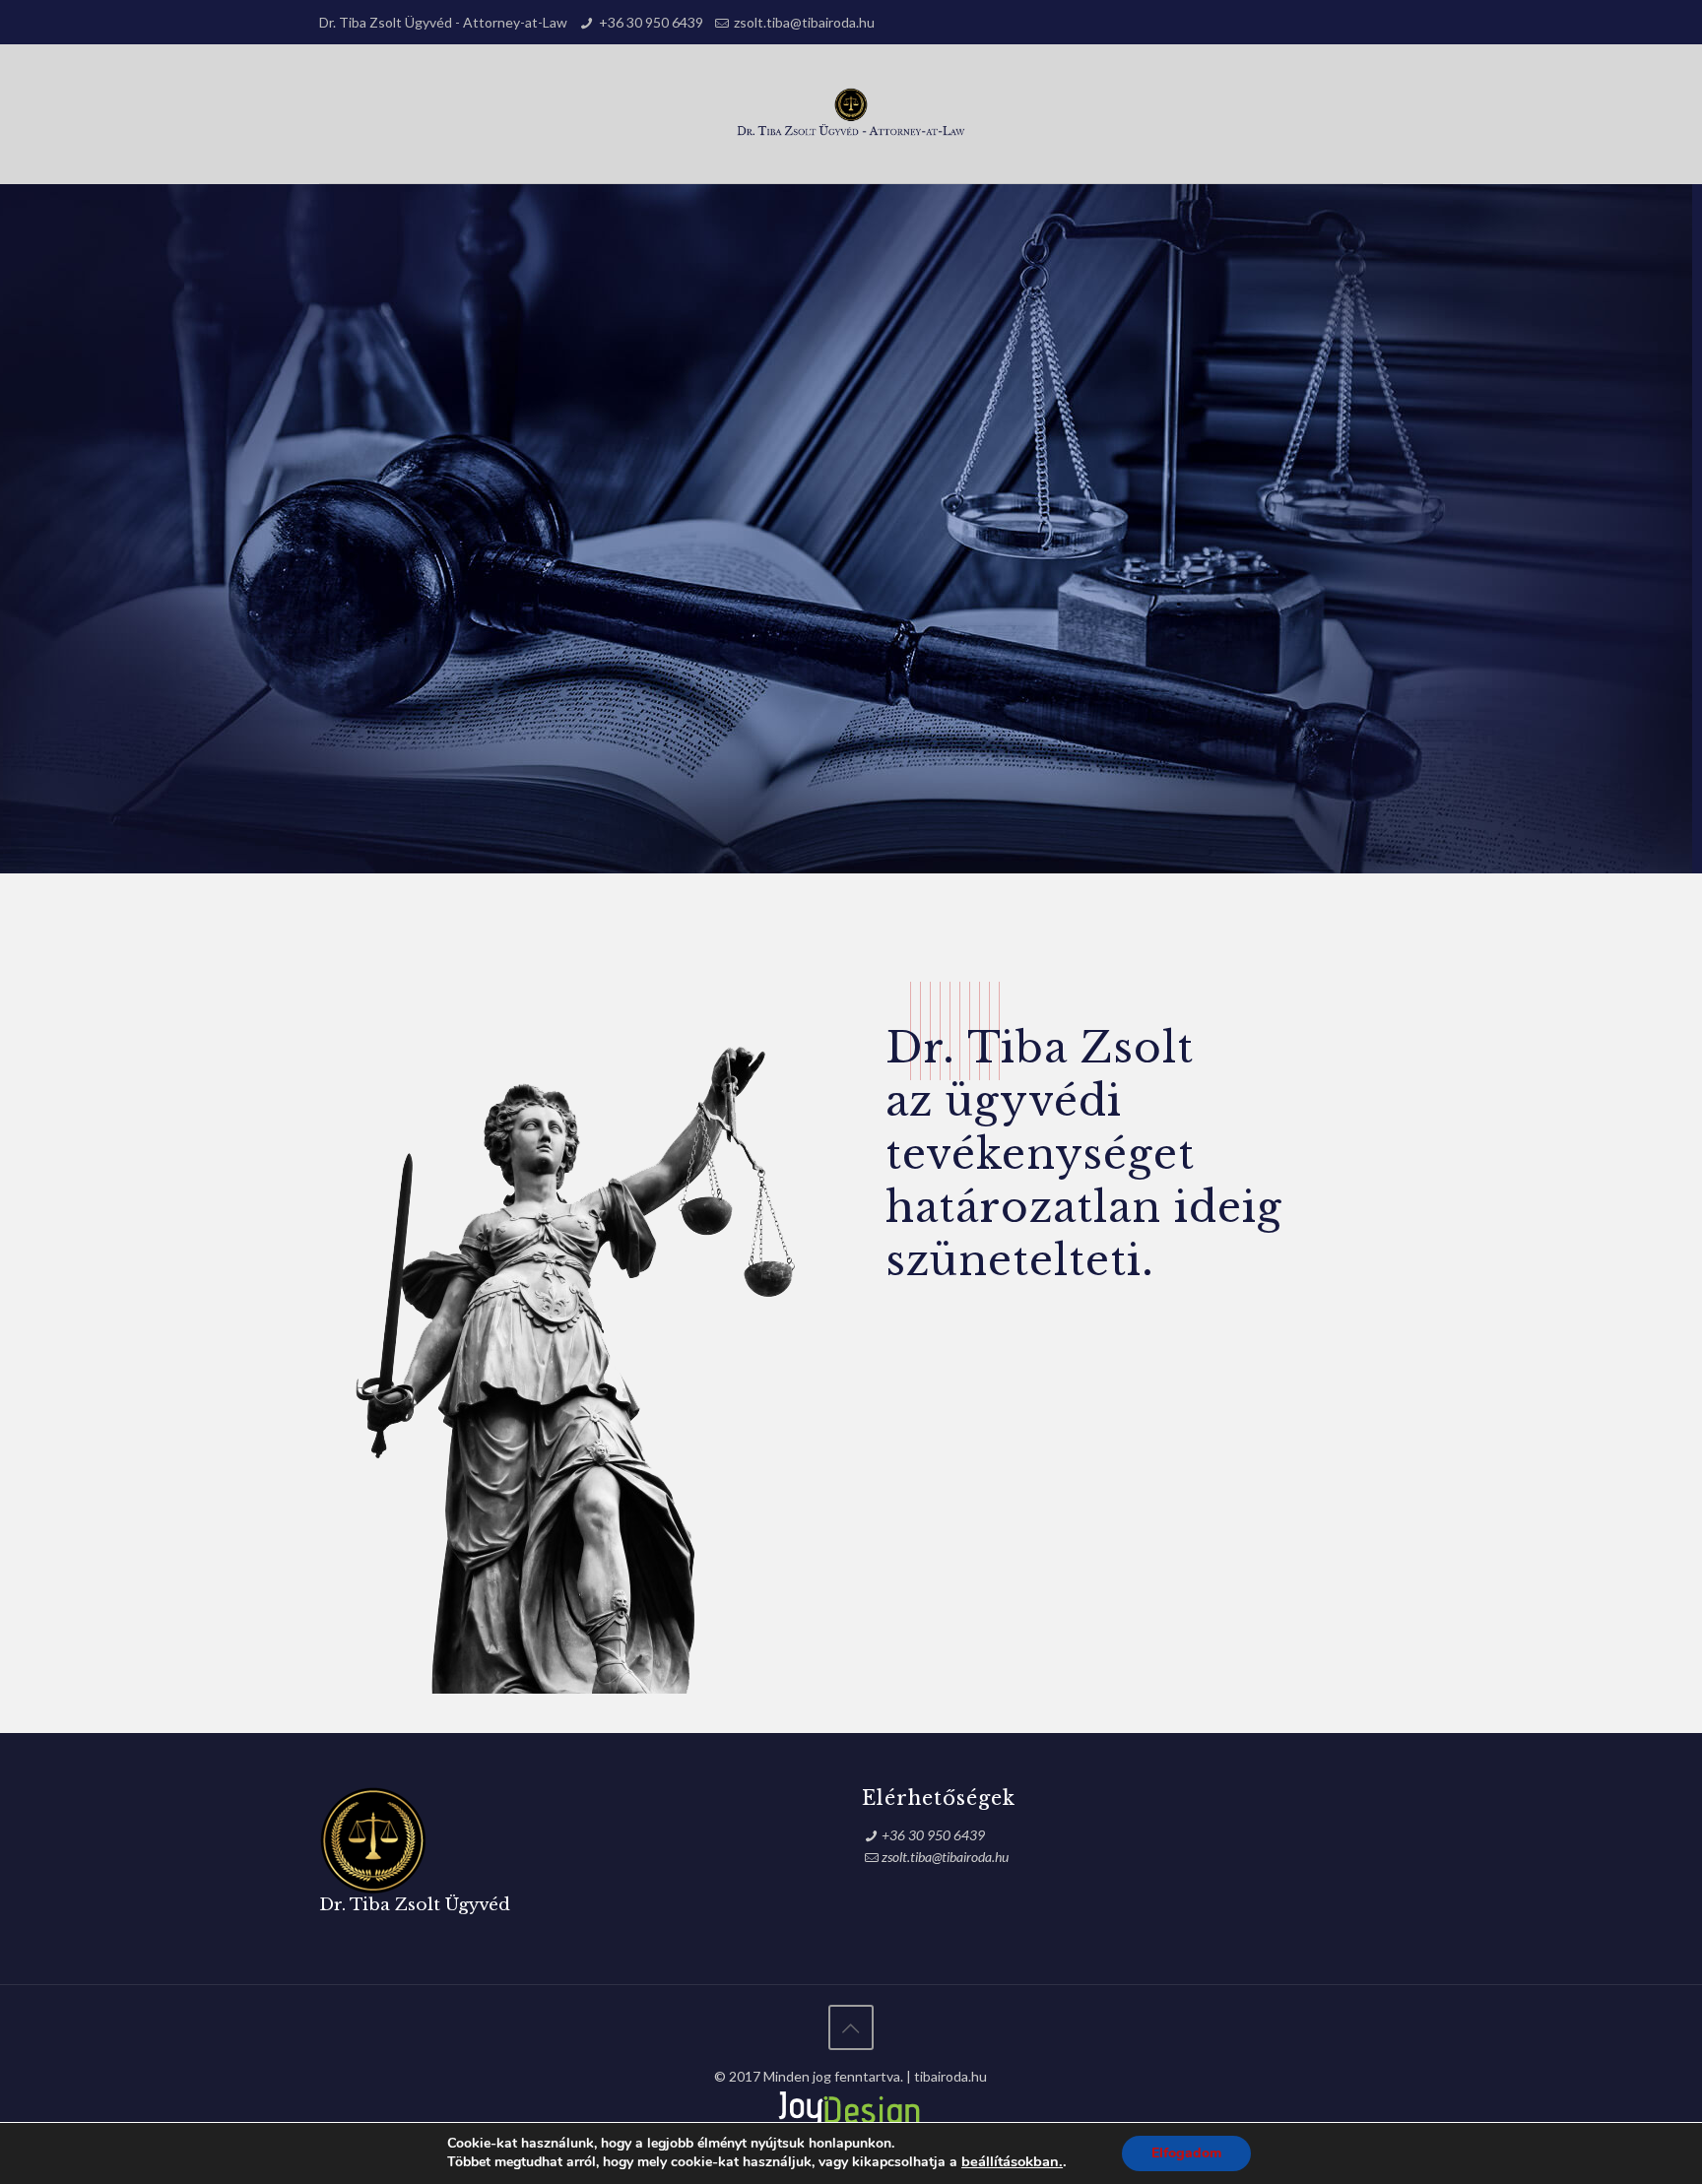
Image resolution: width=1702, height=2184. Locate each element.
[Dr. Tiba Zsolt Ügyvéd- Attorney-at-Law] (851, 114)
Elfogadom (1186, 2153)
